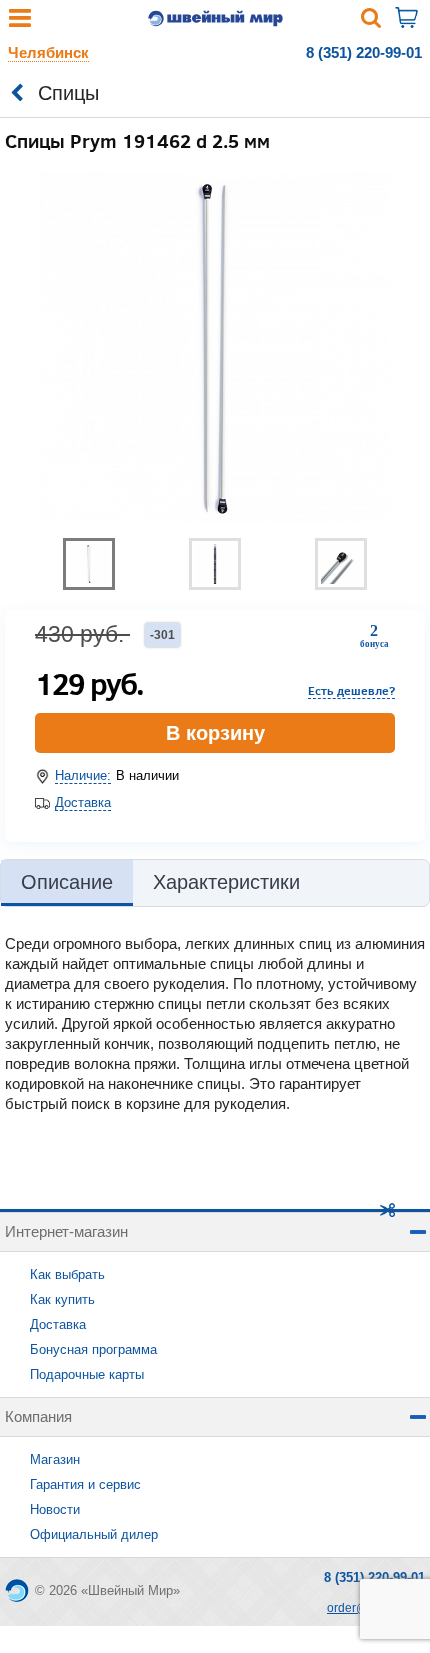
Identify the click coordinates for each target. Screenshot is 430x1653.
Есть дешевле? (351, 690)
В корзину (215, 733)
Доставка (83, 802)
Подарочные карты (87, 1374)
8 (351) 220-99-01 (364, 52)
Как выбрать (67, 1274)
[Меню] (20, 22)
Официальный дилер (94, 1534)
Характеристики (226, 882)
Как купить (62, 1299)
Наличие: (83, 775)
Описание (67, 882)
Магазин (55, 1459)
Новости (55, 1509)
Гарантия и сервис (85, 1484)
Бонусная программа (93, 1349)
